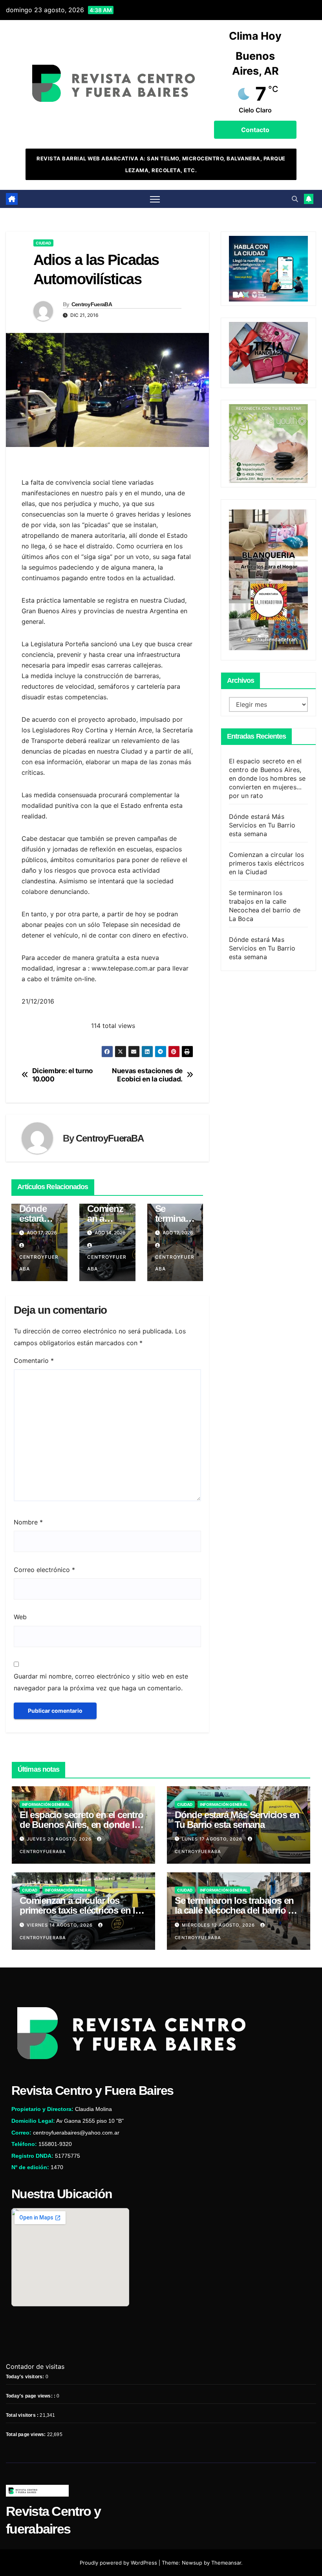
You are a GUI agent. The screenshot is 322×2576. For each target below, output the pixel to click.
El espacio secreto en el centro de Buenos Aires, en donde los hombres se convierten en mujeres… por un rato (267, 778)
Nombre (28, 1522)
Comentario (34, 1361)
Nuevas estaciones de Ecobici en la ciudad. (147, 1075)
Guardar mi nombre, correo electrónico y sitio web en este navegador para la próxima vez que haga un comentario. (101, 1682)
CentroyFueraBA (92, 304)
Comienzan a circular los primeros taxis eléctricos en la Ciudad (267, 863)
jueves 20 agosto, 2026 (60, 1839)
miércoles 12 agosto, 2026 (219, 1925)
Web (20, 1617)
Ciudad (43, 243)
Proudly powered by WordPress (119, 2563)
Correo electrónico (44, 1570)
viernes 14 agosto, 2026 (60, 1925)
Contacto (255, 130)
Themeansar (226, 2563)
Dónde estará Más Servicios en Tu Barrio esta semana (262, 825)
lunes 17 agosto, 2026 (213, 1839)
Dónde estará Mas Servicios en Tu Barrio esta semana (262, 948)
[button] (295, 199)
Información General (46, 1804)
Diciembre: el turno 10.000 (63, 1075)
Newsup (192, 2563)
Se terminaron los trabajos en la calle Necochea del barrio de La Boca (236, 1910)
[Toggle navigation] (155, 199)
